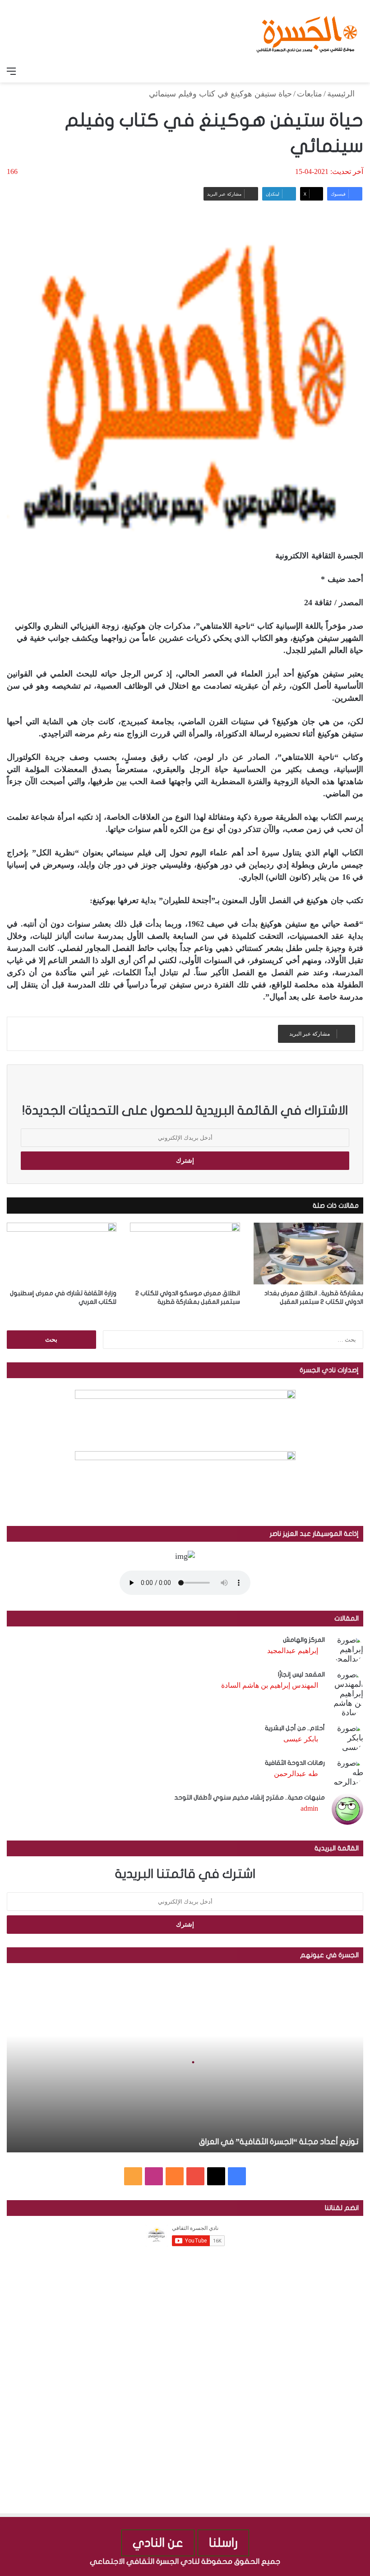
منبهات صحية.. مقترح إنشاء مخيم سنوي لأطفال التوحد (250, 1797)
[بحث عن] (359, 71)
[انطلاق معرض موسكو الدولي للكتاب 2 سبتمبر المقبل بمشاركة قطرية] (185, 1254)
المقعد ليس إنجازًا (301, 1674)
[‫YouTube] (195, 2176)
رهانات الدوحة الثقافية (295, 1763)
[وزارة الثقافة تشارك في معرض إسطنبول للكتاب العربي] (62, 1254)
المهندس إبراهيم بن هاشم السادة (270, 1685)
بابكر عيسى (301, 1739)
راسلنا (223, 2543)
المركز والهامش (304, 1640)
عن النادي (158, 2543)
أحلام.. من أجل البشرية (295, 1728)
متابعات (310, 94)
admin (309, 1808)
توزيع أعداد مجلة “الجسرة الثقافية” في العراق (279, 2142)
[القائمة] (11, 71)
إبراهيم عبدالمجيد (293, 1651)
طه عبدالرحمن (296, 1774)
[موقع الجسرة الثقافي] (307, 31)
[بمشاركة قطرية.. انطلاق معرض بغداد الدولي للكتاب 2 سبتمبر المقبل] (308, 1254)
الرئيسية (342, 94)
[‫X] (216, 2176)
